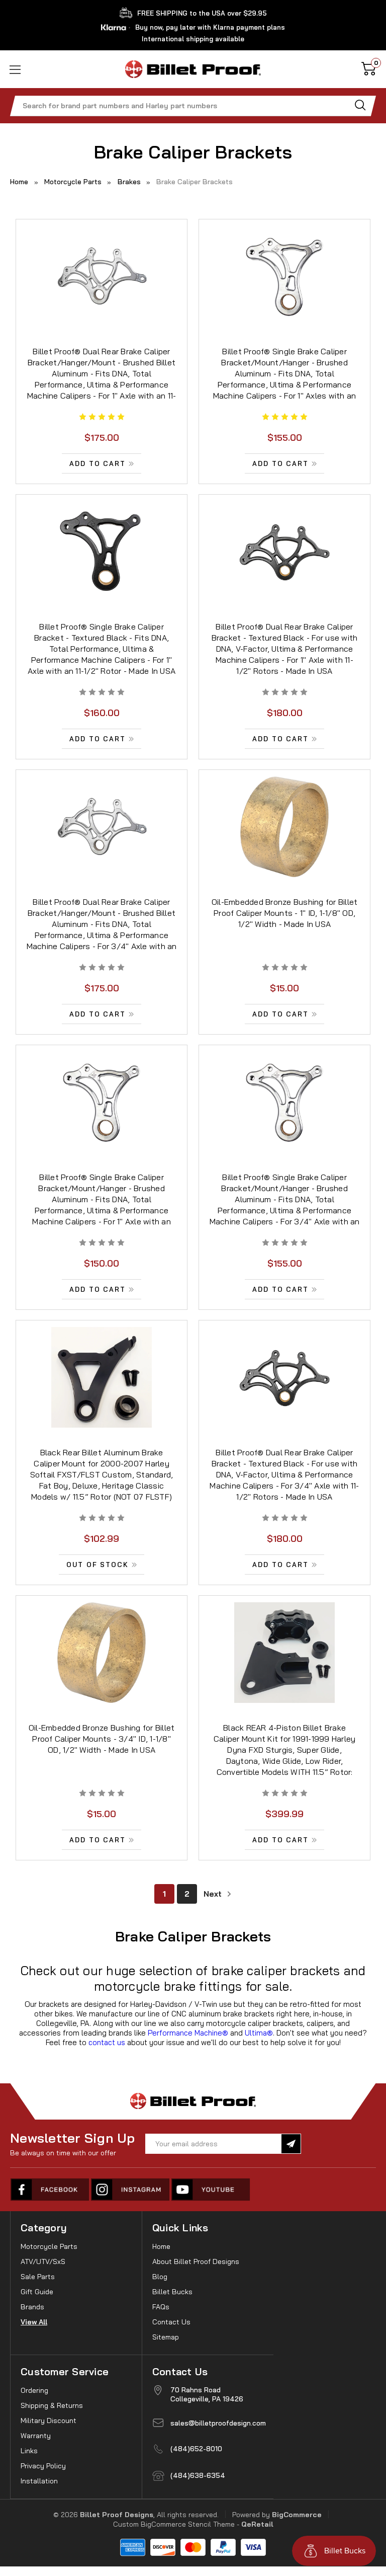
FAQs (161, 2307)
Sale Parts (38, 2277)
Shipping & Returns (52, 2405)
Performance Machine (188, 2033)
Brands (32, 2307)
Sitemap (166, 2337)
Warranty (36, 2436)
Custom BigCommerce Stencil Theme (174, 2524)
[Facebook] (50, 2190)
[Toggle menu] (29, 69)
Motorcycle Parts (49, 2246)
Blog (160, 2277)
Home (161, 2246)
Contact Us (171, 2322)
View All (34, 2322)
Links (29, 2451)
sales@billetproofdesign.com (218, 2423)
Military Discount (49, 2421)
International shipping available (193, 39)
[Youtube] (211, 2190)
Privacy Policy (43, 2466)
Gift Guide (37, 2292)
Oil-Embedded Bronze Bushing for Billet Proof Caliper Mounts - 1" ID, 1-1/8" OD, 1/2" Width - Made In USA (285, 913)
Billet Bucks (172, 2292)
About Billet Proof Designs (196, 2261)
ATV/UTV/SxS (43, 2261)
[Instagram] (131, 2190)
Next (214, 1894)
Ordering (34, 2390)
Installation (39, 2481)
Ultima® (259, 2033)
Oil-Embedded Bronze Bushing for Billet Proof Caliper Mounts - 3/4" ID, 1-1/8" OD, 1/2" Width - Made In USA (102, 1739)
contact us (107, 2042)
